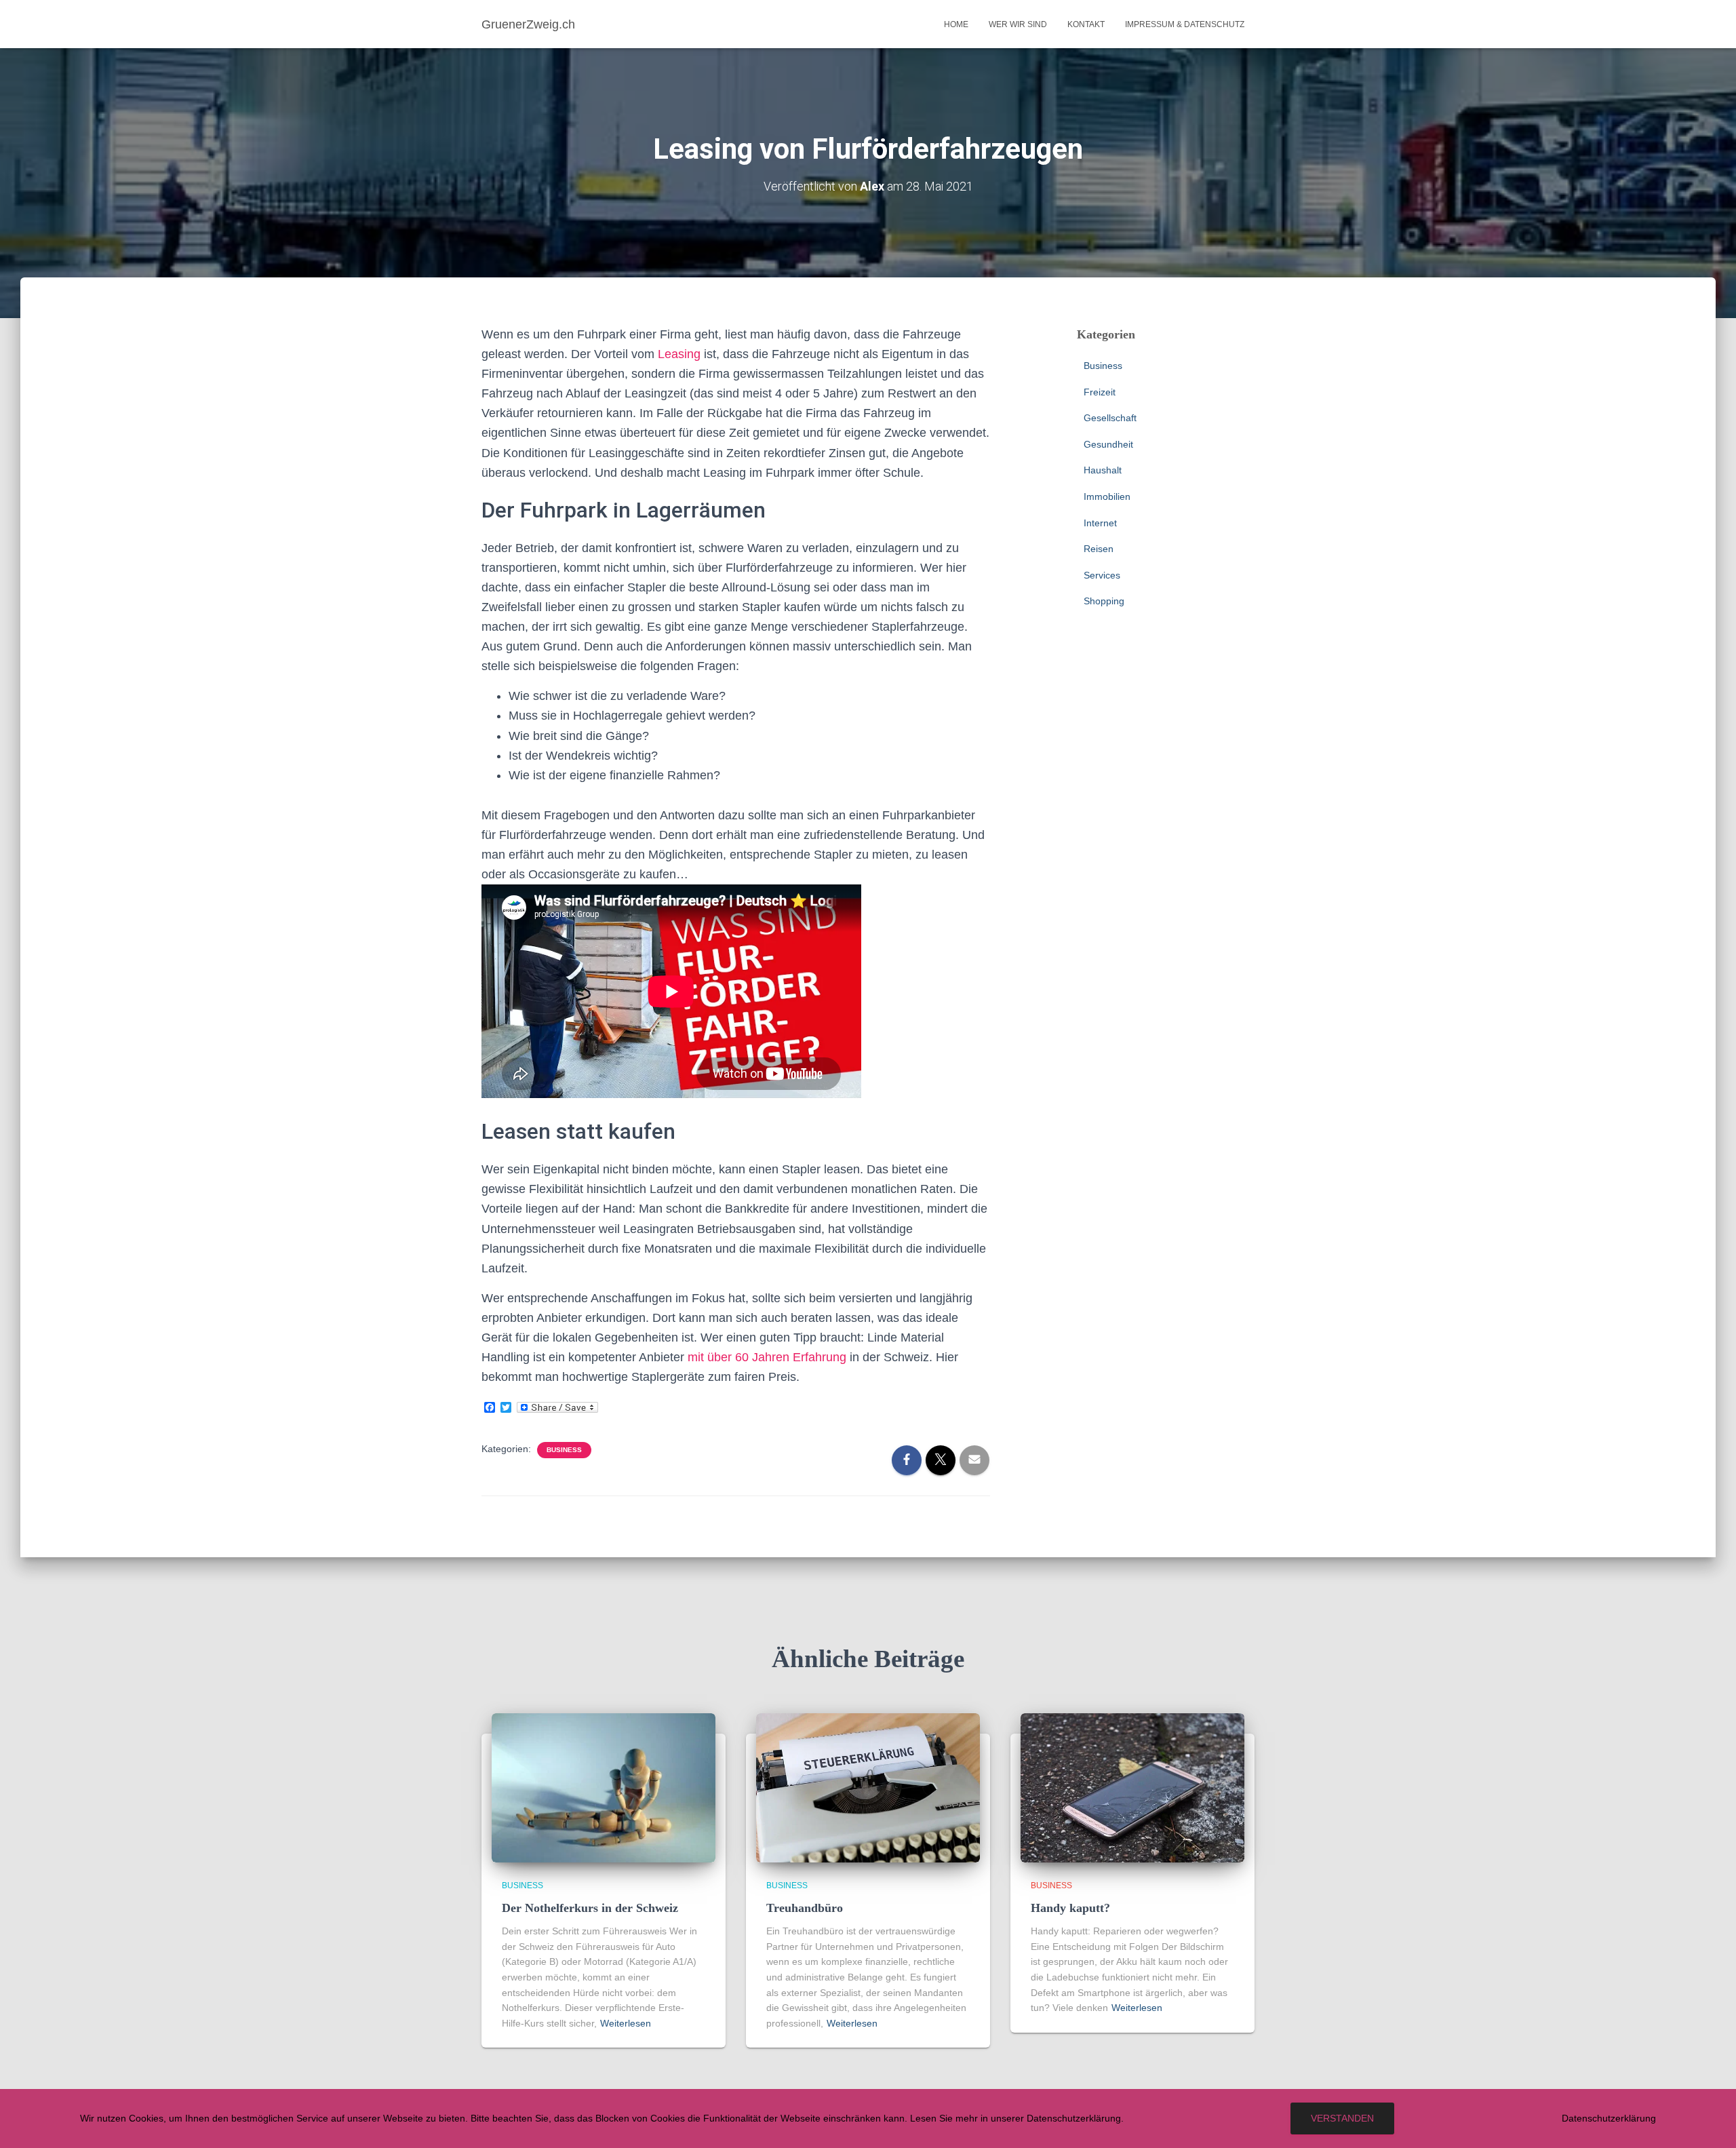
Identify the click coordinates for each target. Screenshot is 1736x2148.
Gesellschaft (1110, 418)
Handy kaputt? (1070, 1908)
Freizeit (1100, 392)
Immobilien (1107, 496)
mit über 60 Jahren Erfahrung (767, 1357)
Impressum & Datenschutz (1185, 24)
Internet (1100, 523)
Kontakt (1086, 24)
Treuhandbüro (805, 1908)
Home (956, 24)
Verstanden (1342, 2118)
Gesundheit (1108, 444)
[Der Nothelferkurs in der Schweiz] (604, 1787)
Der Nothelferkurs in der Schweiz (590, 1908)
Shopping (1104, 601)
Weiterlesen (626, 2023)
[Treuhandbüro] (868, 1787)
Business (564, 1450)
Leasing (679, 354)
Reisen (1099, 549)
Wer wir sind (1018, 24)
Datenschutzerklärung (1609, 2118)
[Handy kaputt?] (1132, 1787)
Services (1102, 575)
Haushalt (1103, 470)
